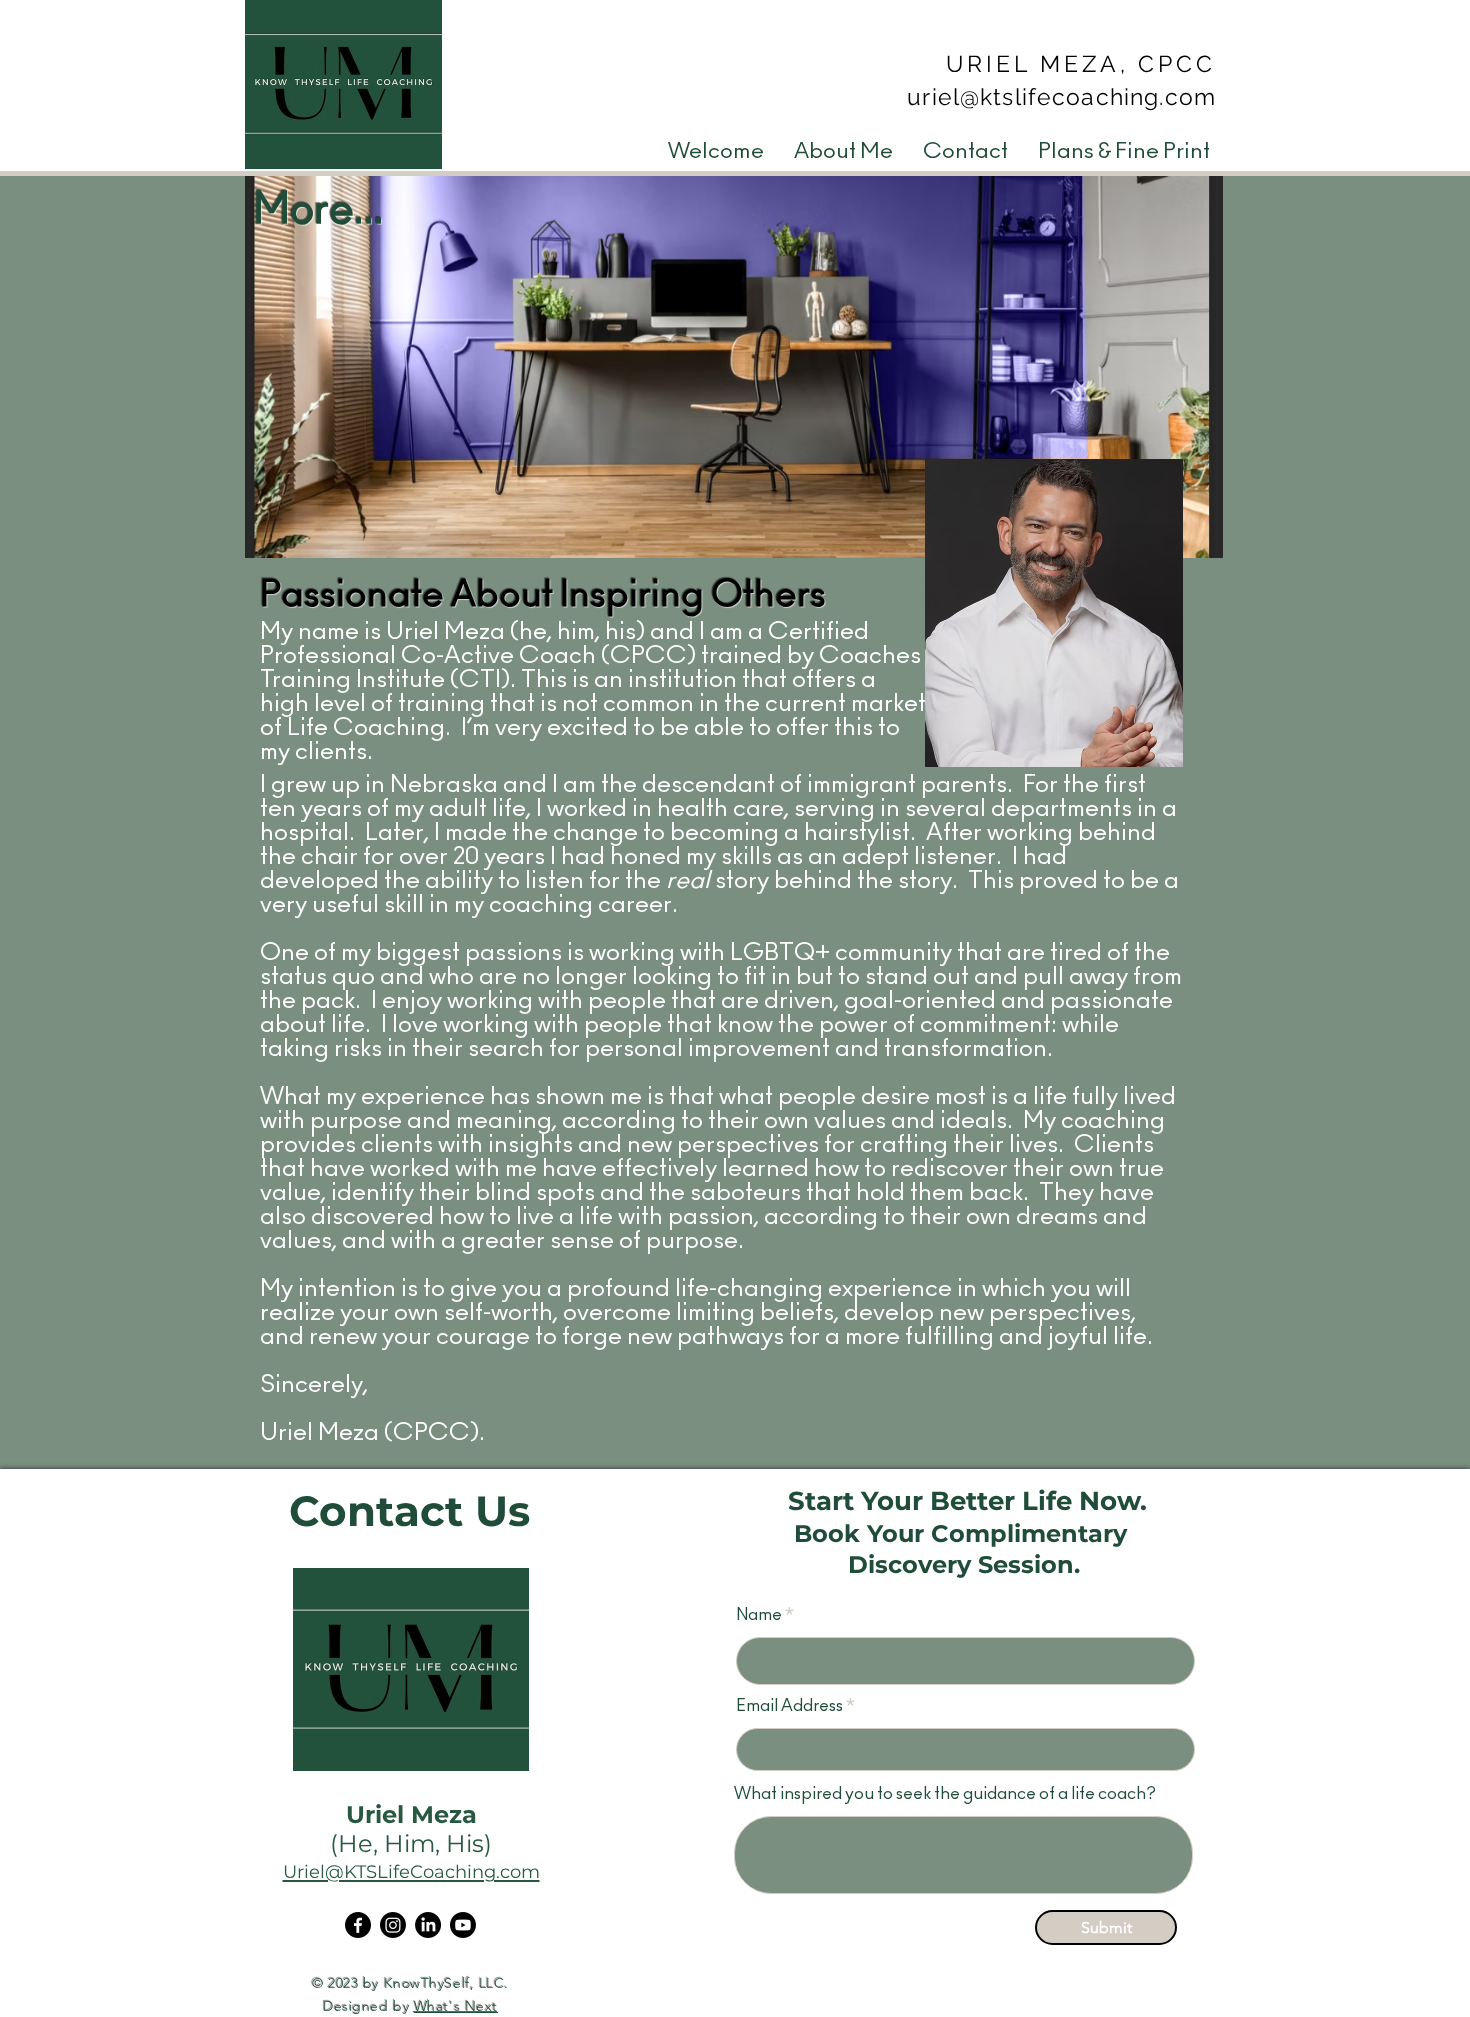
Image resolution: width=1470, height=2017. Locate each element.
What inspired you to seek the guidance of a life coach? (945, 1793)
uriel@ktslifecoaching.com (1061, 96)
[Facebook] (358, 1925)
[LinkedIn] (428, 1925)
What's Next (456, 2006)
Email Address (789, 1705)
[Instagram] (393, 1925)
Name (759, 1614)
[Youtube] (463, 1925)
